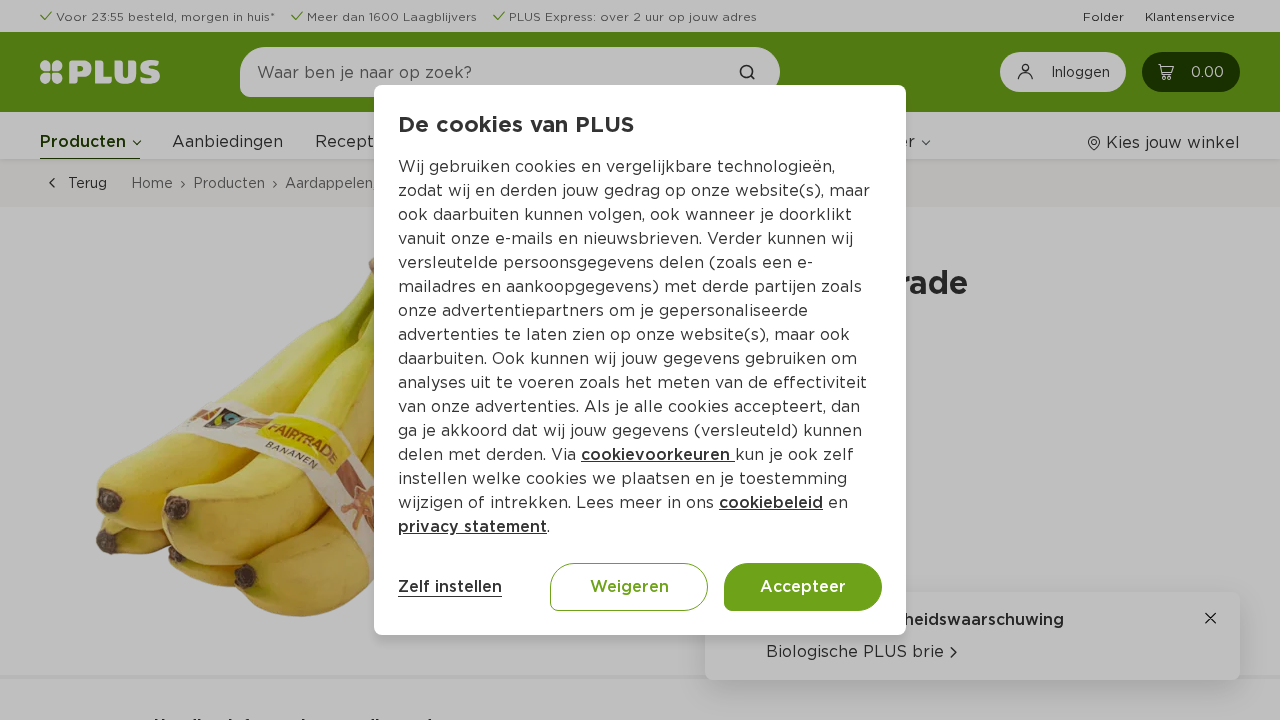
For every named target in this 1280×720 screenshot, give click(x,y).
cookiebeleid (771, 502)
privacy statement (472, 526)
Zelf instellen (450, 586)
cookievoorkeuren (658, 454)
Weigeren (629, 586)
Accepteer (803, 586)
